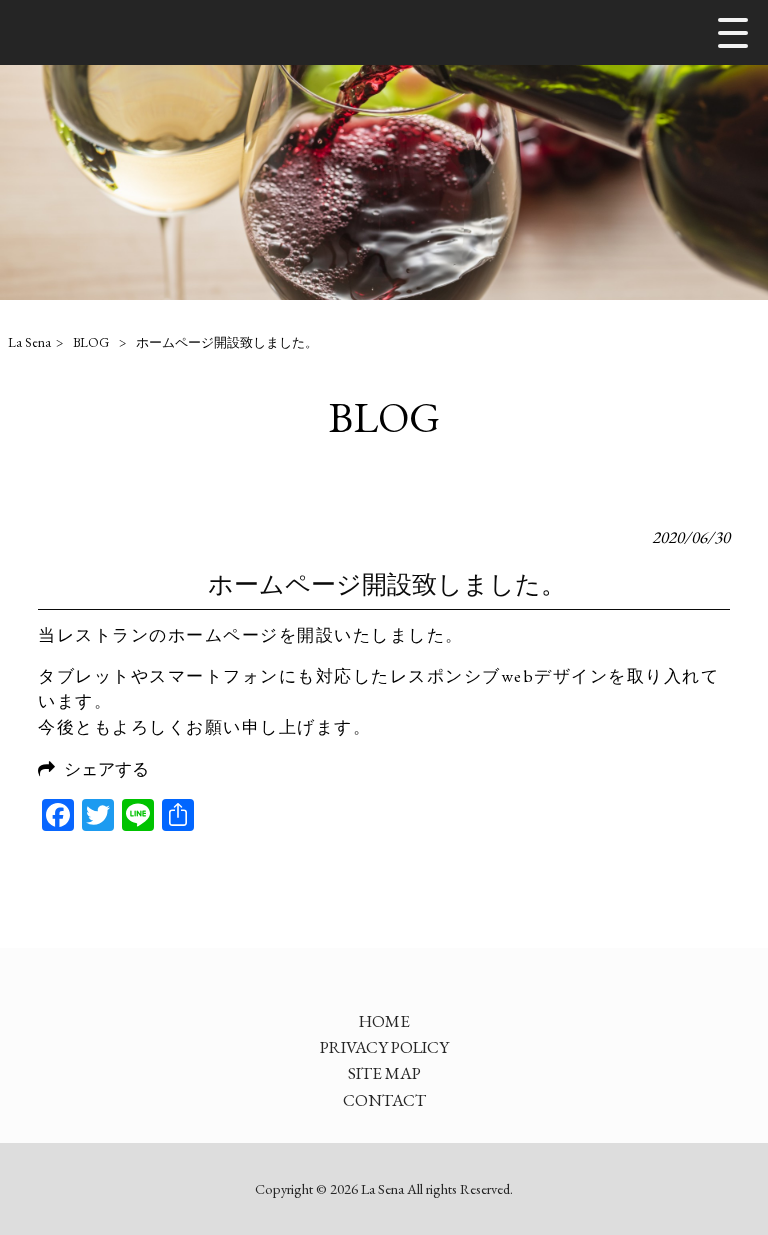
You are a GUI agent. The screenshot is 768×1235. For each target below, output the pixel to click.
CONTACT (384, 1100)
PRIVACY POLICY (384, 1047)
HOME (384, 1021)
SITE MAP (384, 1073)
